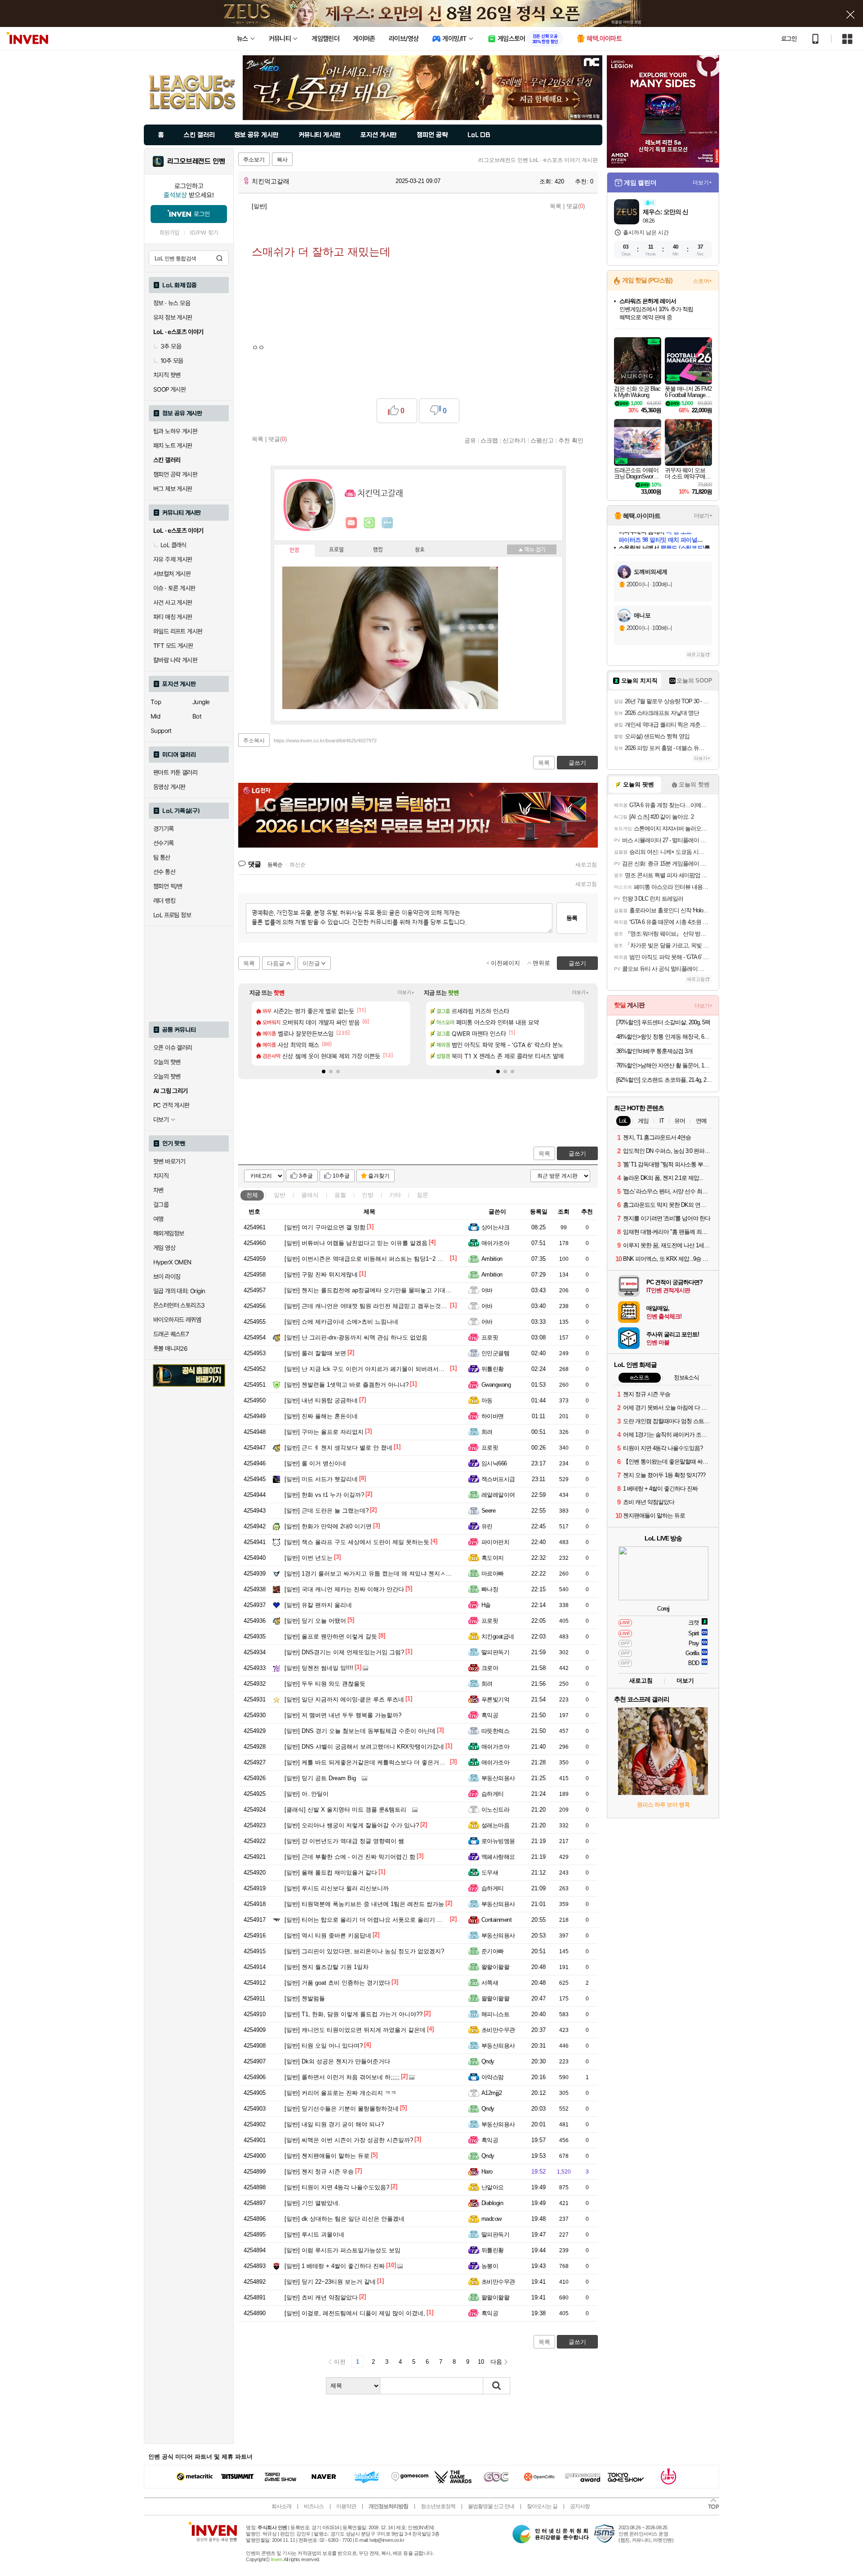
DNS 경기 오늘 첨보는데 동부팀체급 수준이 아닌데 (360, 1731)
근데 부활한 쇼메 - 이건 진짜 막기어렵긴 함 (350, 1857)
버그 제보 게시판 (173, 489)
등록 (572, 918)
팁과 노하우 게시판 (175, 431)
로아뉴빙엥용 (498, 1841)
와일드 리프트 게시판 (178, 631)
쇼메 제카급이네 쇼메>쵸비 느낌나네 (341, 1322)
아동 (487, 1400)
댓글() (576, 206)
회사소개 (281, 2506)
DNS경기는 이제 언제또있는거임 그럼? (344, 1652)
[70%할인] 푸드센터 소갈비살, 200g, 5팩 (663, 1022)
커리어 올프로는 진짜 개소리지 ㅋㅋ (340, 2093)
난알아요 (493, 2187)
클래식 (310, 1195)
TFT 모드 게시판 (173, 646)
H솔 (486, 1605)
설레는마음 (495, 1825)
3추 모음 (171, 346)
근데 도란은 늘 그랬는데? (327, 1511)
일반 (280, 1195)
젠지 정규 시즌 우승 (319, 2172)
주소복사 (254, 741)
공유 (470, 440)
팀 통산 (162, 857)
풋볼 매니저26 (170, 1348)
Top (156, 702)
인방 (368, 1195)
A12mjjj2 (492, 2093)
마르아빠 (493, 1574)
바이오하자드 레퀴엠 (177, 1320)
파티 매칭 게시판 (173, 617)
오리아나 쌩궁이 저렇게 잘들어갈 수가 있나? (352, 1825)
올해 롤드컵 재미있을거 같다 (331, 1873)
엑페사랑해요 (498, 1857)
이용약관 (346, 2506)
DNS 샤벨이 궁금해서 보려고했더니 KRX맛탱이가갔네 (364, 1747)
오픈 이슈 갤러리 (173, 1048)
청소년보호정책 (438, 2506)
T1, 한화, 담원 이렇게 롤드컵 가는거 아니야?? (354, 2014)
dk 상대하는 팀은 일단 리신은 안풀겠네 (345, 2219)
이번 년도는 (309, 1558)
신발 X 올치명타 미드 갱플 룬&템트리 (345, 1810)
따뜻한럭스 (495, 1731)
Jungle (201, 702)
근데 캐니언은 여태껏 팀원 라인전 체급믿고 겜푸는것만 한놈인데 (378, 1306)
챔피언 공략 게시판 (175, 474)
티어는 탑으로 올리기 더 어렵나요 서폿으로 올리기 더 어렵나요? (378, 1920)
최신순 (298, 865)
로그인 (789, 39)
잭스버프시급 (498, 1479)
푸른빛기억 (495, 1699)
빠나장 (490, 1589)
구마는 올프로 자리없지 (324, 1432)
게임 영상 (164, 1248)
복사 (282, 160)
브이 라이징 (167, 1277)
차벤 (158, 1190)
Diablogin (492, 2203)
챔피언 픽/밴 (168, 886)
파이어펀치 (495, 1542)
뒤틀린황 (493, 1369)
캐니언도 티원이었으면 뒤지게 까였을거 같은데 (355, 2030)
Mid (155, 716)
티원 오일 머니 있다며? (324, 2046)
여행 (158, 1219)
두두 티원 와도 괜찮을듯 (325, 1684)
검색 (219, 258)
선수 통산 (164, 872)
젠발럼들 (305, 1998)
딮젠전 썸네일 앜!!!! (319, 1668)
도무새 (490, 1873)
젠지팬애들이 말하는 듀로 (327, 2156)
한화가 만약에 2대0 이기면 (328, 1526)
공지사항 (580, 2506)
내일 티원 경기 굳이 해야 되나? (334, 2124)
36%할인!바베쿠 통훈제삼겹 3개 (654, 1051)
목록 (556, 206)
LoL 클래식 (173, 545)
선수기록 (164, 843)
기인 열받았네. (312, 2203)
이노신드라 (495, 1810)
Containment (496, 1920)
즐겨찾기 (379, 1176)
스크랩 (489, 440)
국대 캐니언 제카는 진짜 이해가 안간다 (344, 1589)
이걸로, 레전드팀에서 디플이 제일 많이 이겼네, (355, 2313)
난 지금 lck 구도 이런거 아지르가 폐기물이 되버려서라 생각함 (374, 1369)
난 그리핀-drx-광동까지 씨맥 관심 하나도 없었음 (356, 1337)
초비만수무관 (498, 2030)
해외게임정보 (169, 1233)
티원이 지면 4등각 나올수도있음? (337, 2187)
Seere (488, 1511)
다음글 (276, 963)
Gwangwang (496, 1385)
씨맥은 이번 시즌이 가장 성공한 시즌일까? (349, 2140)
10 (481, 2362)
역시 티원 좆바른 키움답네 (328, 1935)
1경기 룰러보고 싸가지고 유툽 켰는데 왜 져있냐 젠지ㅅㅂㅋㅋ (374, 1574)
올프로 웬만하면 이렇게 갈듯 (331, 1636)
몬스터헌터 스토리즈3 (179, 1305)
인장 (294, 550)
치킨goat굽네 (498, 1636)
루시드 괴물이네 (314, 2234)
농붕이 (490, 2266)
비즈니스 (314, 2506)
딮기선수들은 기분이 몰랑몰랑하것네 (342, 2109)
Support (161, 731)
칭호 (420, 550)
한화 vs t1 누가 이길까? (324, 1495)
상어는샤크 (495, 1227)
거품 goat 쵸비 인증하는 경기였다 (337, 1983)
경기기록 (164, 829)
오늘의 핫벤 (167, 1062)
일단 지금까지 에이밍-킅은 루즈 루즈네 (344, 1699)
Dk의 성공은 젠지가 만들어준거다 (337, 2061)
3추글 (306, 1176)
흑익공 (490, 1715)
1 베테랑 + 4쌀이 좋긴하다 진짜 (335, 2266)
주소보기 (254, 160)
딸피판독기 (495, 1652)
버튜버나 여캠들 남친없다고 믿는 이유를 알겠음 (356, 1243)
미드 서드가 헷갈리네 (321, 1479)
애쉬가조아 (495, 1243)
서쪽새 (490, 1983)
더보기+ (406, 992)
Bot (197, 716)
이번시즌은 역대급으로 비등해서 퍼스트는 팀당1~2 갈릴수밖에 (376, 1259)
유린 (487, 1526)
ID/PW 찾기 (204, 233)
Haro (487, 2172)
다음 (496, 2362)
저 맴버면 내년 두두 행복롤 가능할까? (343, 1715)
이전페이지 (505, 963)
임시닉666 (494, 1463)
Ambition (492, 1259)
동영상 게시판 (169, 787)
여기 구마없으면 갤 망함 (325, 1227)
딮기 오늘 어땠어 (315, 1621)
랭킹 (378, 550)
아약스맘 (493, 2077)
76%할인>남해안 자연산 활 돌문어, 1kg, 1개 (664, 1065)
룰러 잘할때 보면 (315, 1353)
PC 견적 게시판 (171, 1105)
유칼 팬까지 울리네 (318, 1605)
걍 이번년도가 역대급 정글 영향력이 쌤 (344, 1841)
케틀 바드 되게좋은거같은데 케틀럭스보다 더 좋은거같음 (368, 1762)
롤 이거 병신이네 (315, 1463)
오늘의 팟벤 (167, 1076)
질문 (423, 1195)
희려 (487, 1432)
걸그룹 (161, 1205)
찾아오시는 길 (542, 2506)
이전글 (311, 963)
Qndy (488, 2061)
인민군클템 (495, 1353)
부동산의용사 (498, 1778)
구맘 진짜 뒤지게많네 (321, 1275)
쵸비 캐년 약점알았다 (321, 2297)
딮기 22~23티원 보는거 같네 (330, 2282)
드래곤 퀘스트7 (171, 1334)
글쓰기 (577, 1154)
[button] (324, 1071)
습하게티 (493, 1794)
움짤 (340, 1195)
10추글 (341, 1176)
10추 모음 (172, 361)
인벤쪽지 (351, 523)
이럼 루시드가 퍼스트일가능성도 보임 (343, 2250)
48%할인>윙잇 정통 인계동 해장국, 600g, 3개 (664, 1037)
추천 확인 (571, 440)
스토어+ (703, 281)
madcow (492, 2219)
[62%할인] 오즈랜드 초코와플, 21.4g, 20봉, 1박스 (664, 1080)
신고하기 (514, 440)
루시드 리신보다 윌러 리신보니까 (337, 1888)
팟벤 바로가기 (169, 1161)
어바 (487, 1290)
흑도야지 (493, 1558)
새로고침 (586, 865)
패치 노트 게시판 (173, 446)
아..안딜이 (307, 1794)
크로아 (490, 1668)
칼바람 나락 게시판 (175, 660)
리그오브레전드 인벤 (196, 161)
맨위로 (541, 963)
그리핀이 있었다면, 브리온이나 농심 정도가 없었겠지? (364, 1951)
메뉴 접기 (532, 549)
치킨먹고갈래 (270, 181)
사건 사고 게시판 (173, 603)
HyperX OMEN (172, 1262)
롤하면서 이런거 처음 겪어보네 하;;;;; (342, 2077)
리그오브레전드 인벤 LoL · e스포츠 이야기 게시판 (538, 160)
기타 (395, 1195)
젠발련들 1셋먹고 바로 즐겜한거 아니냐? (347, 1385)
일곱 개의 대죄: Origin (179, 1291)
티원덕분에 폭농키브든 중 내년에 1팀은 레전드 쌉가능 (364, 1904)
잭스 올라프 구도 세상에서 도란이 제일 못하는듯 (357, 1542)
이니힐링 (369, 523)
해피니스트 (495, 2014)
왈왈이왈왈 (495, 1967)
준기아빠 (493, 1951)
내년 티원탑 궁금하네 (321, 1400)
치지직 (161, 1176)
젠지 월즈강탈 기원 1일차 (327, 1967)
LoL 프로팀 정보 (172, 915)
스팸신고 (542, 440)
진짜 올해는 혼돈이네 (321, 1416)
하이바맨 (493, 1416)
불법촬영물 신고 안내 (491, 2506)
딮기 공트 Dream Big (320, 1778)
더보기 (387, 523)
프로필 (336, 550)
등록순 (275, 865)
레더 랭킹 (164, 901)
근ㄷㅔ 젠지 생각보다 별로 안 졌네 (338, 1448)
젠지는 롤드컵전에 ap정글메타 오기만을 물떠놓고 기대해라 (371, 1290)
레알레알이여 (498, 1495)
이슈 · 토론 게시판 (174, 588)
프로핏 (490, 1337)
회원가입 (169, 233)
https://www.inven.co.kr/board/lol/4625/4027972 (325, 741)
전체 (252, 1195)
